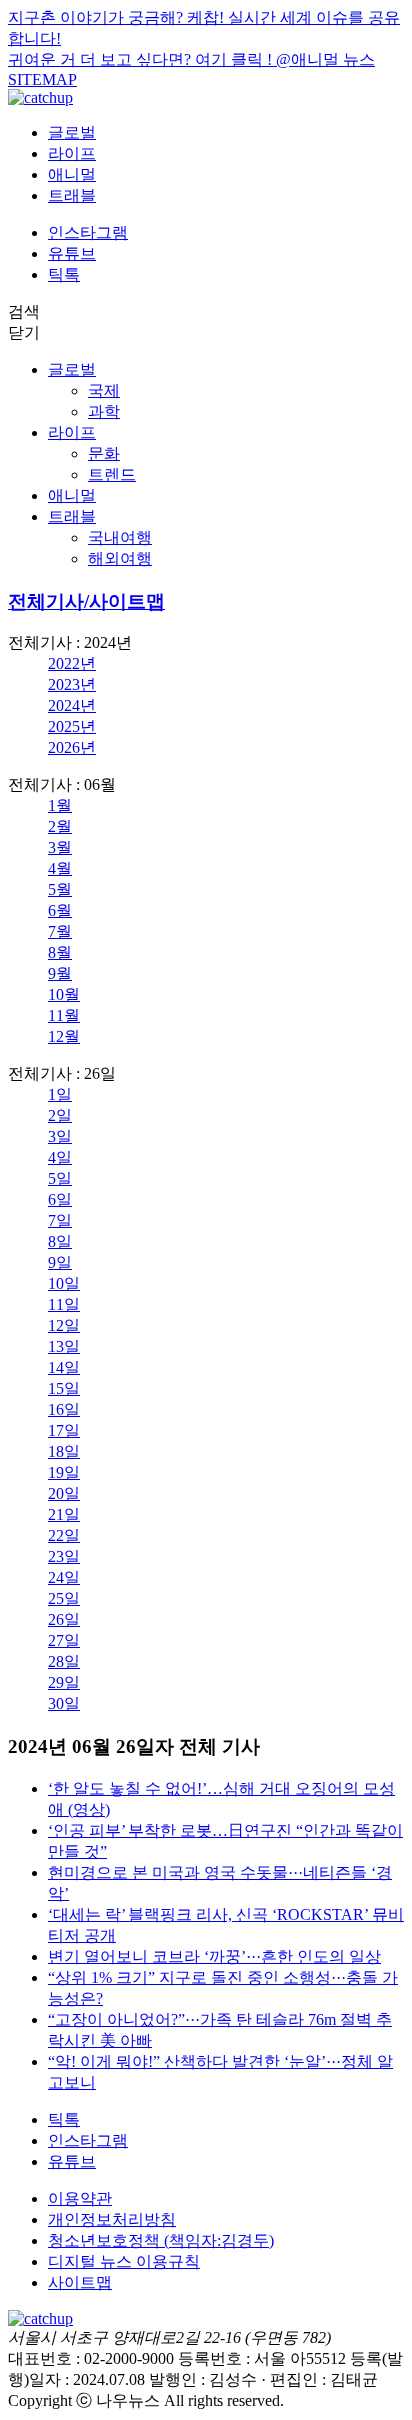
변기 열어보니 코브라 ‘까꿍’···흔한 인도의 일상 (214, 1956)
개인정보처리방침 (112, 2219)
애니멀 (72, 174)
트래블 (72, 195)
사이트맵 (80, 2282)
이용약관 (80, 2198)
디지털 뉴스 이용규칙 (124, 2261)
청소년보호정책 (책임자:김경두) (161, 2240)
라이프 (72, 153)
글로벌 (72, 132)
